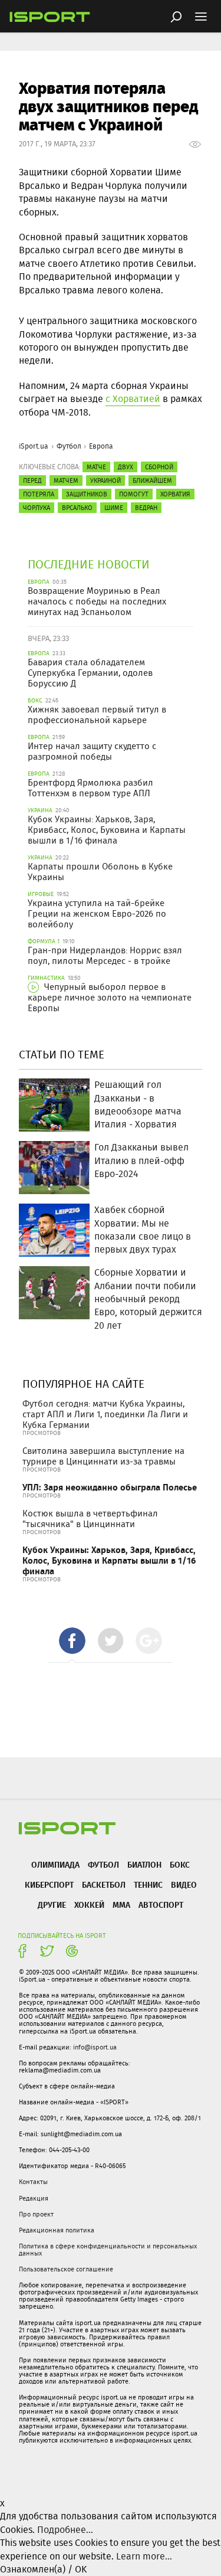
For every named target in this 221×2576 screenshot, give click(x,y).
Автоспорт (161, 1905)
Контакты (33, 2182)
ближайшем (152, 480)
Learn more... (144, 2556)
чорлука (37, 508)
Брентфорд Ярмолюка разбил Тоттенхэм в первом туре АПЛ (90, 788)
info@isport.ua (95, 2047)
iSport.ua (34, 446)
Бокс (180, 1864)
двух (126, 467)
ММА (121, 1905)
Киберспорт (49, 1884)
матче (96, 467)
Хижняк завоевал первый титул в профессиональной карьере (97, 715)
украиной (105, 480)
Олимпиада (55, 1864)
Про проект (36, 2214)
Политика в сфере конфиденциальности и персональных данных (108, 2250)
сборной (159, 467)
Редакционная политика (57, 2230)
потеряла (39, 494)
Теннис (148, 1884)
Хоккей (89, 1905)
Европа (101, 446)
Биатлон (144, 1864)
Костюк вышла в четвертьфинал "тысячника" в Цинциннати (90, 1519)
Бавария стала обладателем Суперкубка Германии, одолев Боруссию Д (90, 673)
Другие (52, 1905)
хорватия (175, 494)
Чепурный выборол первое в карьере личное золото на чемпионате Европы (110, 998)
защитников (87, 494)
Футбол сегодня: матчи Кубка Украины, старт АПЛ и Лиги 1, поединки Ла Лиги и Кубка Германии (105, 1414)
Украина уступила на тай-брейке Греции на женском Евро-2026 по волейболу (97, 914)
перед (32, 480)
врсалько (77, 508)
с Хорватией (133, 399)
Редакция (34, 2198)
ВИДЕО (184, 1884)
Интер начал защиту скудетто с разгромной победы (92, 751)
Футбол (69, 446)
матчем (66, 480)
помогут (134, 494)
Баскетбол (104, 1884)
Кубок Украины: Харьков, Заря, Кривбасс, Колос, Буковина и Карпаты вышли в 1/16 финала (107, 830)
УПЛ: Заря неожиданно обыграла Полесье (110, 1487)
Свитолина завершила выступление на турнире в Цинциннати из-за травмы (103, 1456)
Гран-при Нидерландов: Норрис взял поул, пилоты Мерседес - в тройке (105, 956)
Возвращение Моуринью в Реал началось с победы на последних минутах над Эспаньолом (97, 601)
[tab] (72, 1641)
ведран (146, 508)
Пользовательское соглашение (66, 2269)
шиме (114, 508)
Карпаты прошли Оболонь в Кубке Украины (100, 872)
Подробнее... (65, 2530)
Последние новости (89, 564)
